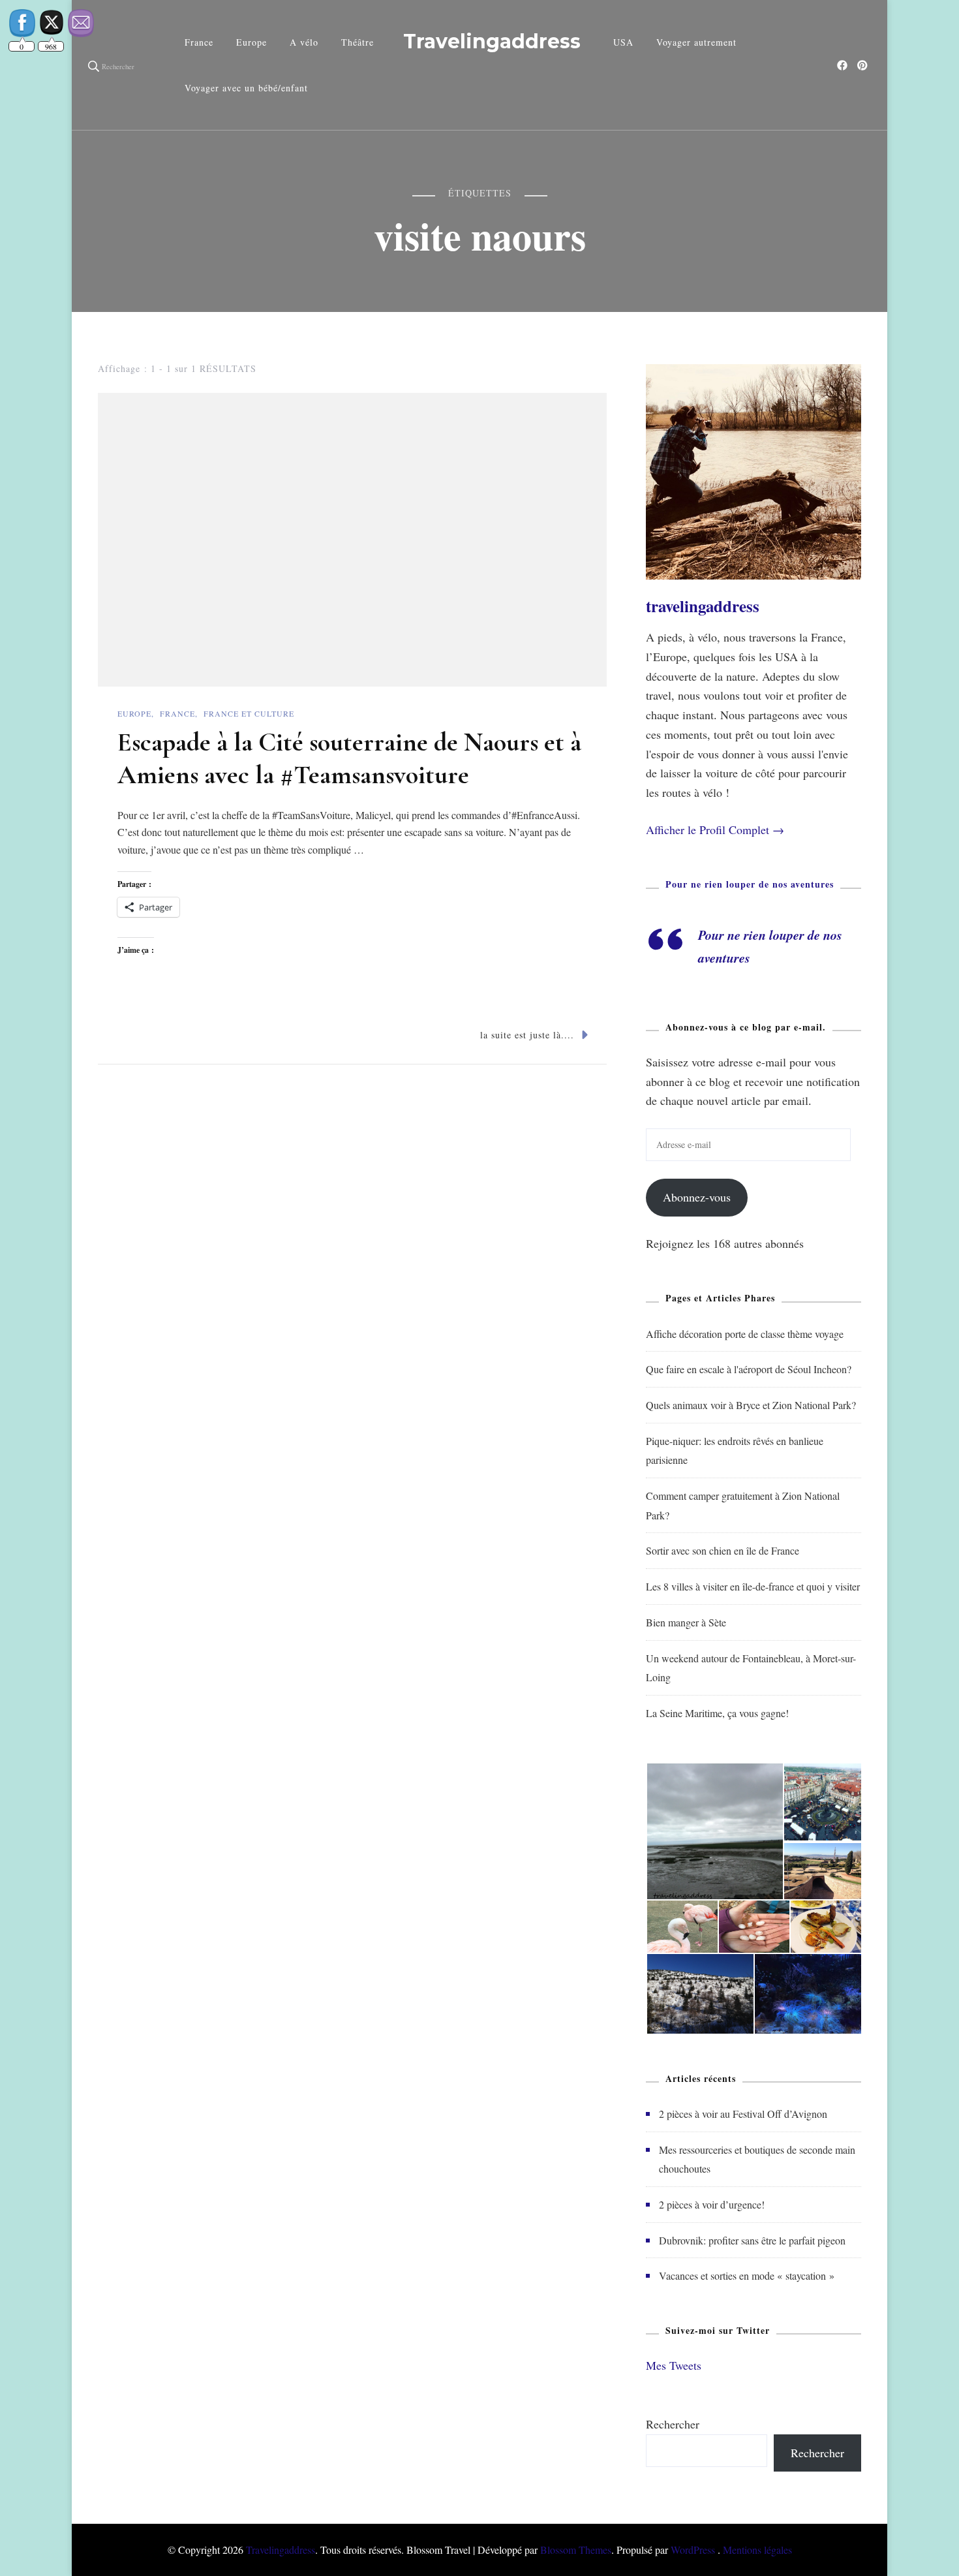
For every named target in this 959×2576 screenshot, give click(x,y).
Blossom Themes (576, 2550)
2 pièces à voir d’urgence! (712, 2204)
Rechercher (673, 2424)
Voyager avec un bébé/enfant (246, 88)
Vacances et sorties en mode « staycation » (747, 2275)
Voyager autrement (696, 42)
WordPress (693, 2550)
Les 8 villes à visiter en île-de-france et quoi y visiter (753, 1586)
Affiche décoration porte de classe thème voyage (745, 1334)
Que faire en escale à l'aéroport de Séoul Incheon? (749, 1369)
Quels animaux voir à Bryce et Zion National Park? (751, 1405)
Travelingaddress (492, 41)
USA (623, 42)
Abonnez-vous (697, 1197)
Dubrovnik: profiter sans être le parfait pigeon (752, 2240)
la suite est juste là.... (527, 1035)
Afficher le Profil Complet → (715, 830)
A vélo (304, 42)
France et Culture (249, 713)
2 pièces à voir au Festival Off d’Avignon (743, 2114)
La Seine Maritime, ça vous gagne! (717, 1713)
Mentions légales (757, 2550)
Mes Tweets (674, 2365)
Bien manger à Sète (686, 1622)
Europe (251, 42)
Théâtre (358, 42)
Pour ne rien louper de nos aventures (750, 884)
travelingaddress (703, 606)
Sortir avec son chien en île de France (723, 1550)
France (199, 42)
